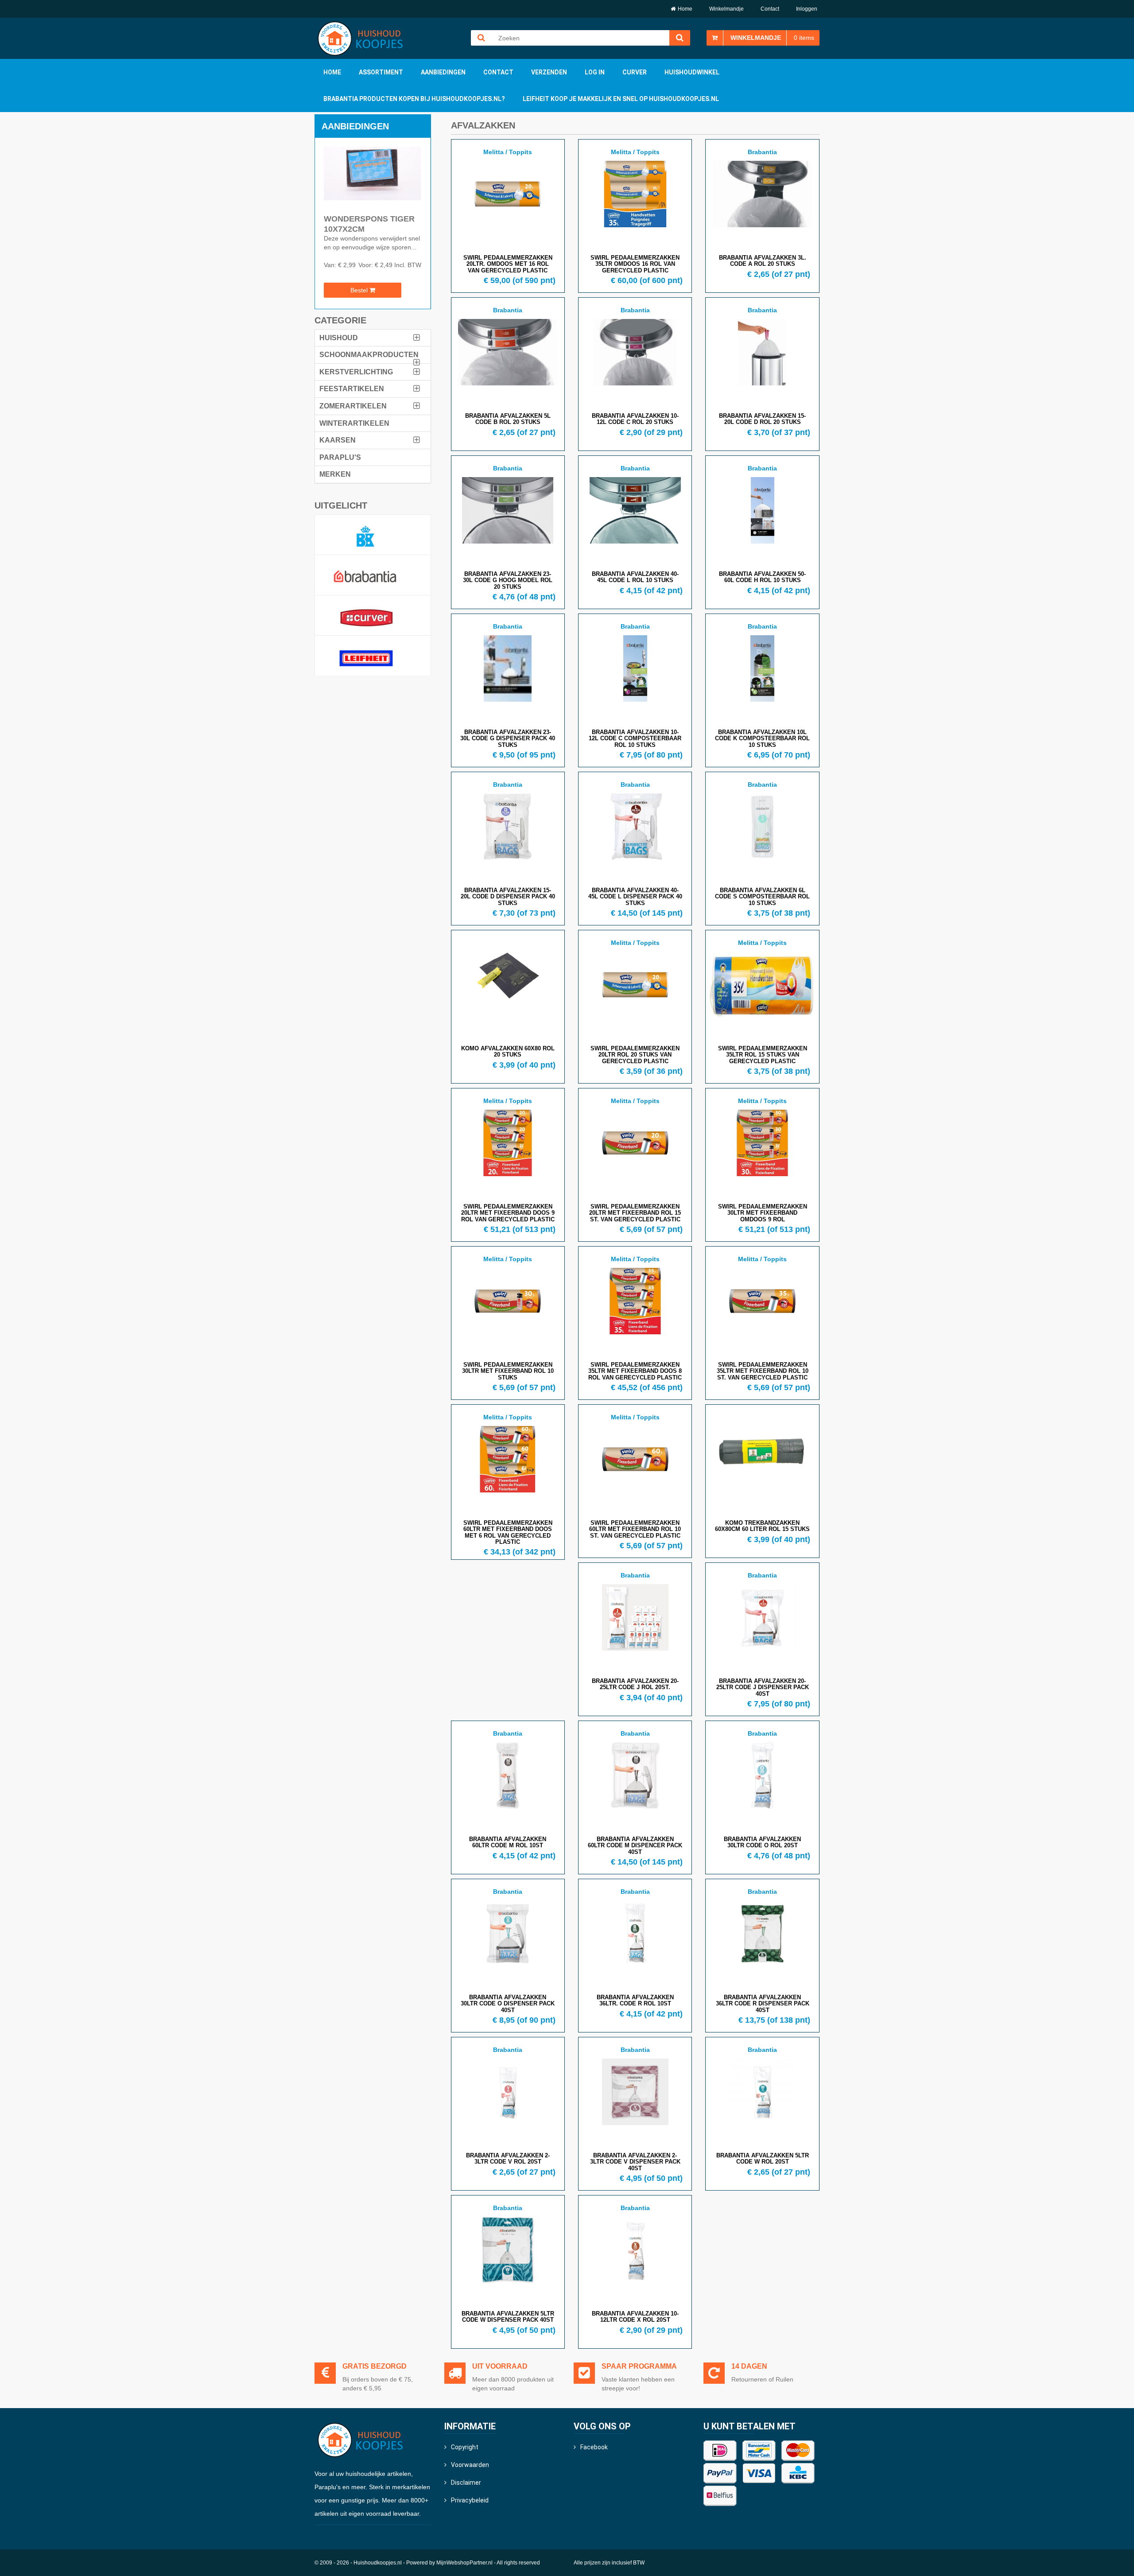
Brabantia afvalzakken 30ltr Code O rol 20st (762, 1842)
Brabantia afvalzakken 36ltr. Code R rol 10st (635, 2000)
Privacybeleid (470, 2500)
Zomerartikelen (353, 406)
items (804, 38)
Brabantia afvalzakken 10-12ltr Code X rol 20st (635, 2317)
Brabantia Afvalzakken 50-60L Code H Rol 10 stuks (762, 577)
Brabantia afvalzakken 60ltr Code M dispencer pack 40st (635, 1846)
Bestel (360, 290)
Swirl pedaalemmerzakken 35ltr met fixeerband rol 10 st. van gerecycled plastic (763, 1371)
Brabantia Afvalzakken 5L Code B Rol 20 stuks (508, 419)
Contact (770, 9)
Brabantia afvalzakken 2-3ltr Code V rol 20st (508, 2158)
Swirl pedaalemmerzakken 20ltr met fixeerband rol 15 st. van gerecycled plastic (635, 1213)
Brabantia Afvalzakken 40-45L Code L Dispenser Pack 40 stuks (635, 897)
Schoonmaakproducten (369, 355)
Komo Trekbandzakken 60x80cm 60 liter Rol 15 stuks (762, 1526)
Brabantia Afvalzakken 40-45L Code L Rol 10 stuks (635, 577)
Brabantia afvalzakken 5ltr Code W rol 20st (763, 2158)
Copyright (465, 2447)
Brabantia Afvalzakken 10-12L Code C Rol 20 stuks (635, 419)
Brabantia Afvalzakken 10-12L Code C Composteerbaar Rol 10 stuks (635, 738)
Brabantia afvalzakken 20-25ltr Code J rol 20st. (635, 1684)
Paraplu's (340, 457)
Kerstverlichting (356, 372)
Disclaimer (466, 2483)
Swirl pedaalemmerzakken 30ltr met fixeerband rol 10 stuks (508, 1371)
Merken (335, 474)
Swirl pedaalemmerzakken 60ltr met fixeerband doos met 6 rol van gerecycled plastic (508, 1532)
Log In (595, 72)
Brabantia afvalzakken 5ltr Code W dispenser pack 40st (508, 2317)
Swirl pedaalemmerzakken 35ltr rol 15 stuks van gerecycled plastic (763, 1055)
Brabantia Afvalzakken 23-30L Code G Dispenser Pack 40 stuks (508, 738)
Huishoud (339, 338)
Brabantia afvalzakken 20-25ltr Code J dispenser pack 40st (763, 1687)
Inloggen (807, 9)
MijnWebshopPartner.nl (464, 2563)
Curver (635, 72)
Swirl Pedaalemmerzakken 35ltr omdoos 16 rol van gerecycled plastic (635, 264)
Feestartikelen (352, 389)
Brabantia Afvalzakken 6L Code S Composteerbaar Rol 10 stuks (762, 897)
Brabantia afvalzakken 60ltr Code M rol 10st (508, 1842)
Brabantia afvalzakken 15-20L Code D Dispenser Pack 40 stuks (508, 897)
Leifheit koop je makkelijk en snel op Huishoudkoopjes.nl (621, 99)
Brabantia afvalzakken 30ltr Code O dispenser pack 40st (508, 2004)
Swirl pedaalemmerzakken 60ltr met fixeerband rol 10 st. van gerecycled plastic (635, 1529)
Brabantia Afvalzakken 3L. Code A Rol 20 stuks (763, 261)
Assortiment (381, 72)
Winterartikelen (354, 423)
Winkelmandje (726, 9)
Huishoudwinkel (692, 72)
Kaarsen (338, 440)
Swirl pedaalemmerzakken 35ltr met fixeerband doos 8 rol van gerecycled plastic (635, 1371)
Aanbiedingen (443, 72)
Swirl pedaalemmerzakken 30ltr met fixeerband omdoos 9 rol (763, 1213)
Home (685, 9)
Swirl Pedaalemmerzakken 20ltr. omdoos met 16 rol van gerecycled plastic (508, 264)
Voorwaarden (470, 2465)
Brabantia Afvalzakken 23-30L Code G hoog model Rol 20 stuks (508, 580)
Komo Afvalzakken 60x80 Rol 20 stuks (508, 1051)
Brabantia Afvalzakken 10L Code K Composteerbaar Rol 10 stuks (762, 738)
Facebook (594, 2447)
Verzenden (549, 72)
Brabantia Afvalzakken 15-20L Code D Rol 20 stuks (762, 419)
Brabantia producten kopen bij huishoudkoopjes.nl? (414, 99)
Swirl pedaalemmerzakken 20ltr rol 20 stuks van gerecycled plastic (635, 1055)
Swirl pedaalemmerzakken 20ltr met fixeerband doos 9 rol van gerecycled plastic (508, 1213)
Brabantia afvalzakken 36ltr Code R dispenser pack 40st (763, 2004)
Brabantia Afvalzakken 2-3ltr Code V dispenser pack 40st (635, 2162)
